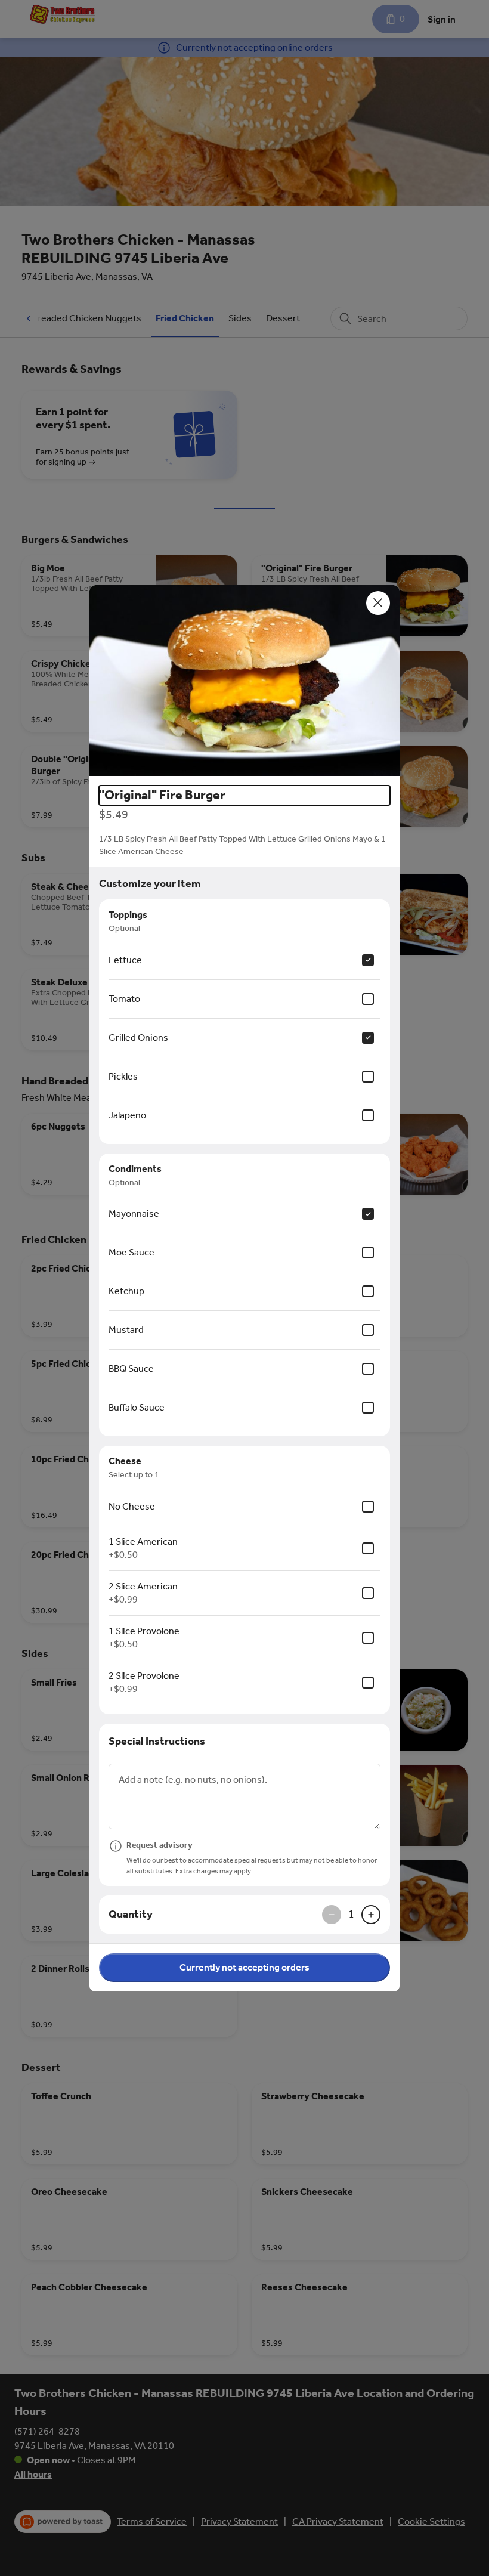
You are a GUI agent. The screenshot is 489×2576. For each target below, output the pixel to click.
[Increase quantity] (371, 1915)
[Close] (378, 603)
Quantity (131, 1914)
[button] (244, 681)
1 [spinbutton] (351, 1914)
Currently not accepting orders (244, 1967)
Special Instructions (157, 1741)
